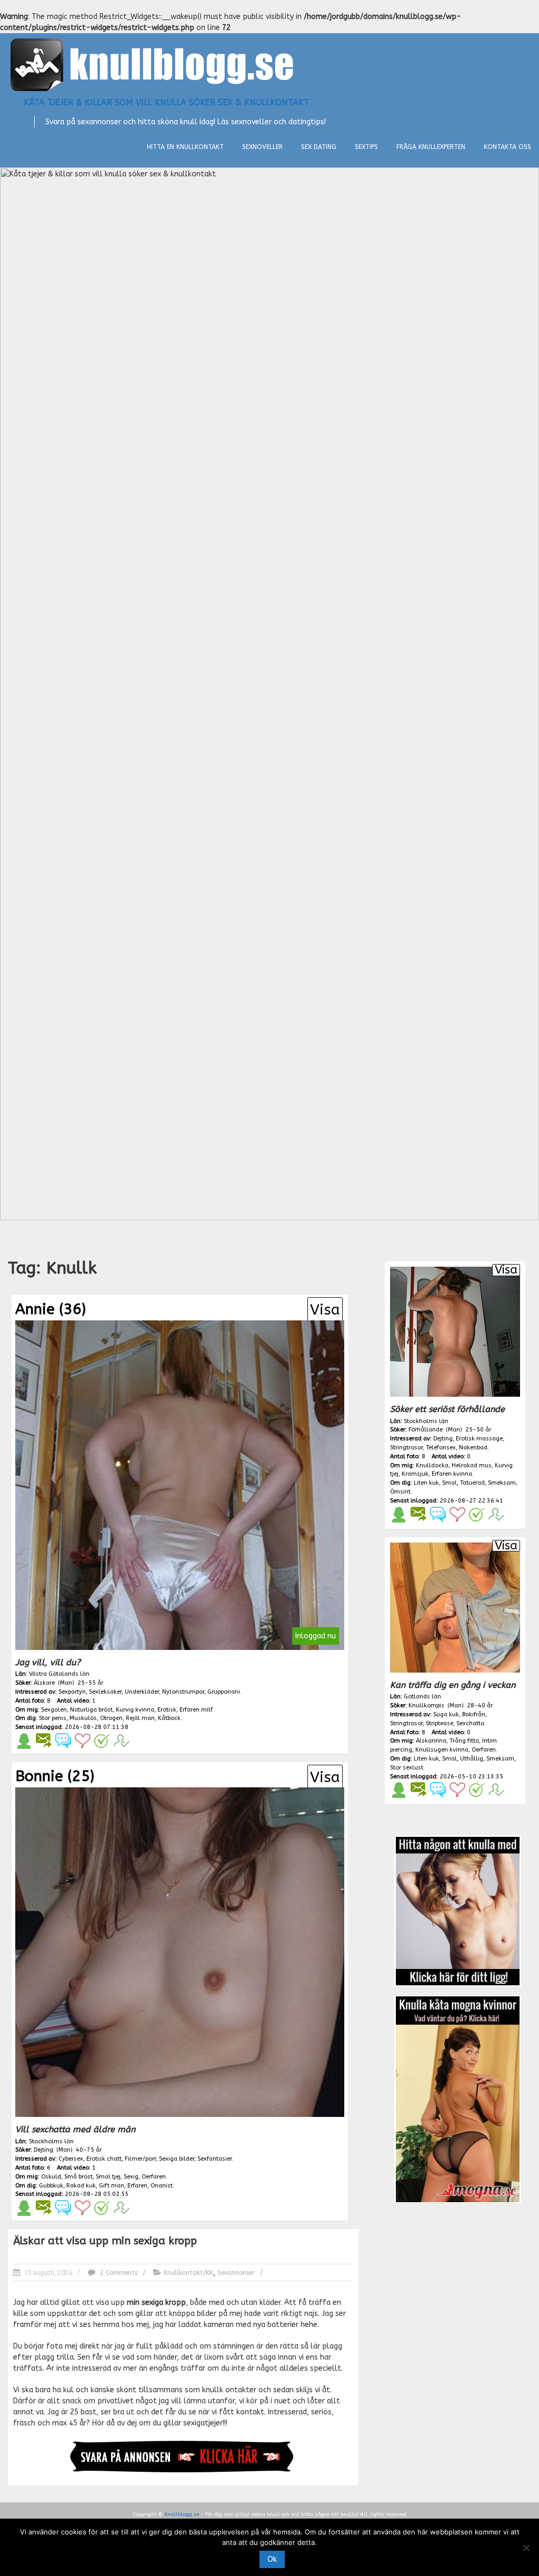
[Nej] (526, 2548)
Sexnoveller (262, 147)
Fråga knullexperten (431, 147)
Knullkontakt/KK (188, 2273)
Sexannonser (236, 2273)
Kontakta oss (507, 147)
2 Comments (118, 2273)
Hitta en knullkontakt (185, 147)
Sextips (366, 147)
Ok (272, 2559)
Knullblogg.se (182, 2514)
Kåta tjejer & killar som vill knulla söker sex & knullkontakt (166, 102)
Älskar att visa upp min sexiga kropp (105, 2241)
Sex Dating (319, 147)
